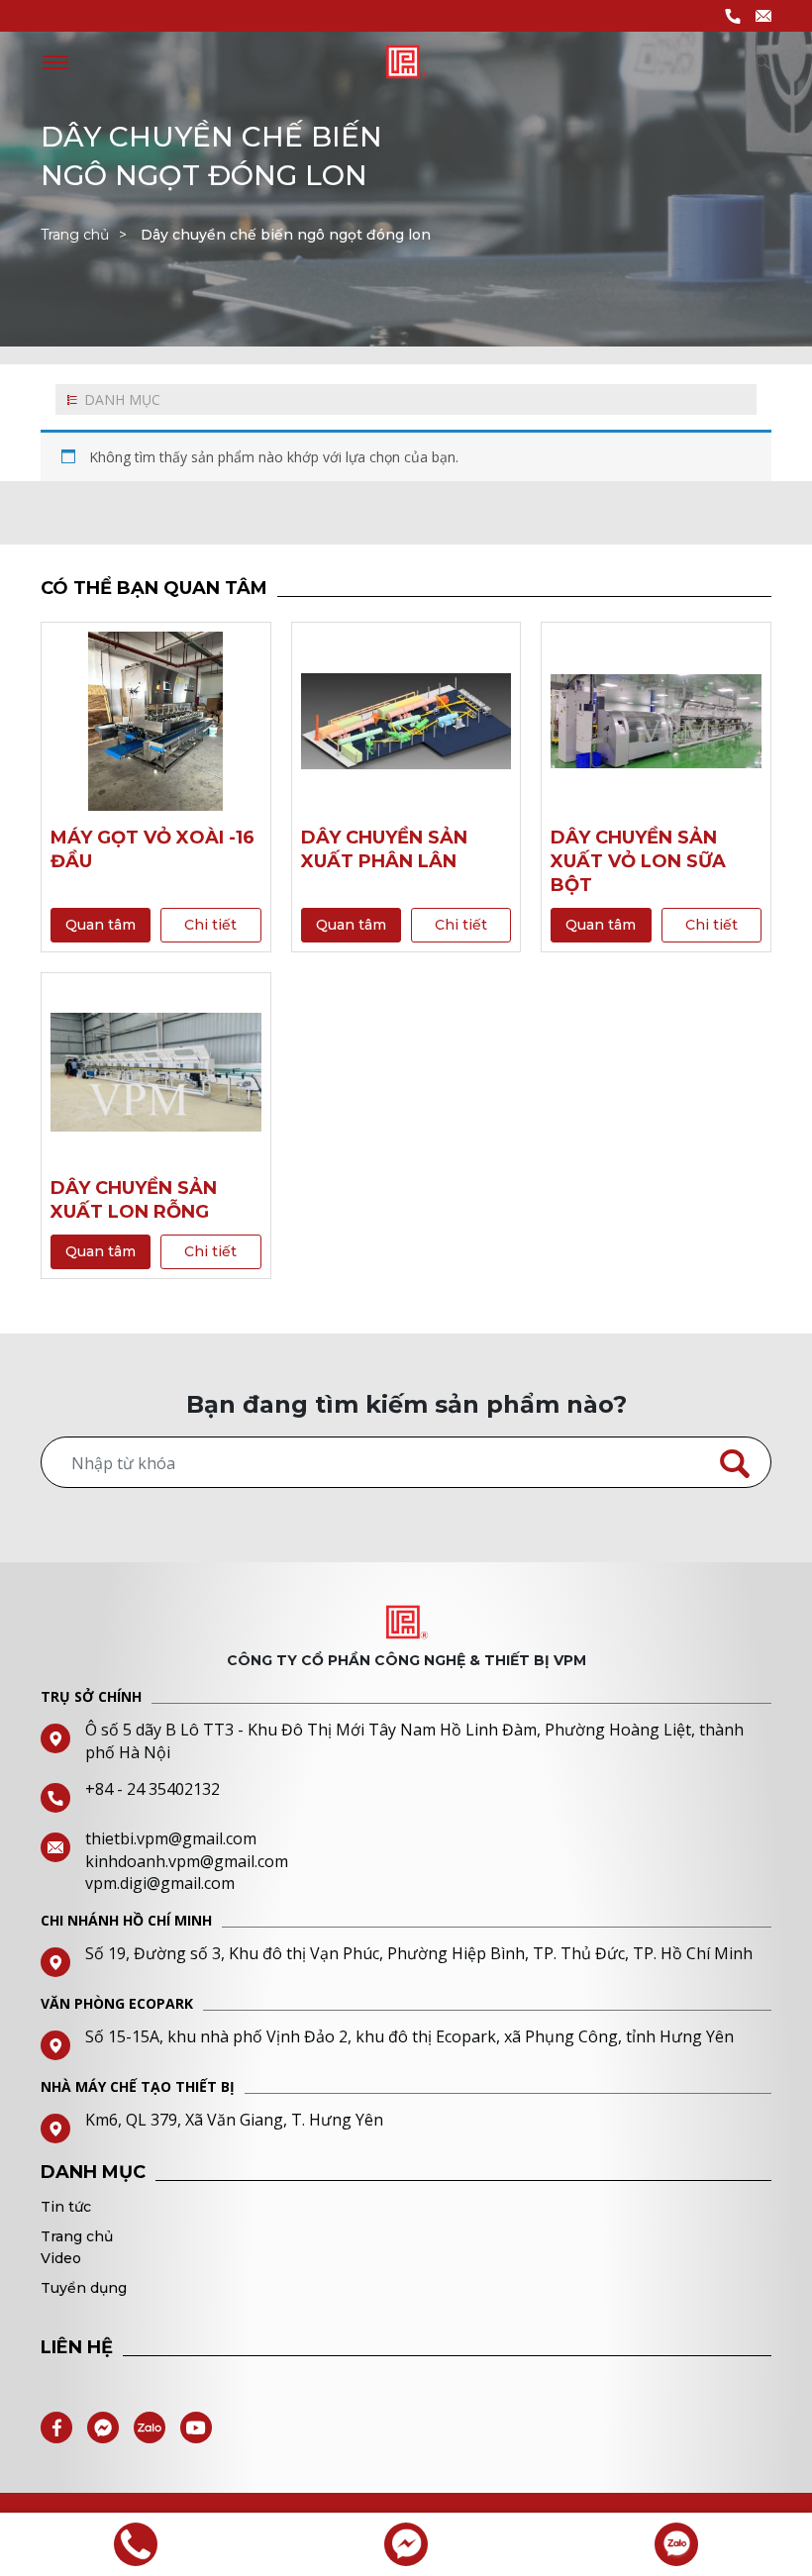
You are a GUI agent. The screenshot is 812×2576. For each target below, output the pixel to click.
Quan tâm (101, 925)
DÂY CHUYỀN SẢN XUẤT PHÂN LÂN (384, 849)
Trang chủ (75, 235)
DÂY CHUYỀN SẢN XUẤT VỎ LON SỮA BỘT (638, 861)
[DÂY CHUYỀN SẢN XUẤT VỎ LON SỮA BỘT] (656, 721)
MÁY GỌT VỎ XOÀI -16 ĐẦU (152, 849)
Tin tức (66, 2207)
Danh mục (122, 399)
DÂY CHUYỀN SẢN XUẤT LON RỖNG (134, 1200)
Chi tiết (210, 925)
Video (61, 2258)
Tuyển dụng (84, 2288)
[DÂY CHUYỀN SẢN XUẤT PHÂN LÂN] (406, 721)
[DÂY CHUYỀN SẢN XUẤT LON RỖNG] (156, 1072)
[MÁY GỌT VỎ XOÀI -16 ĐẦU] (156, 721)
